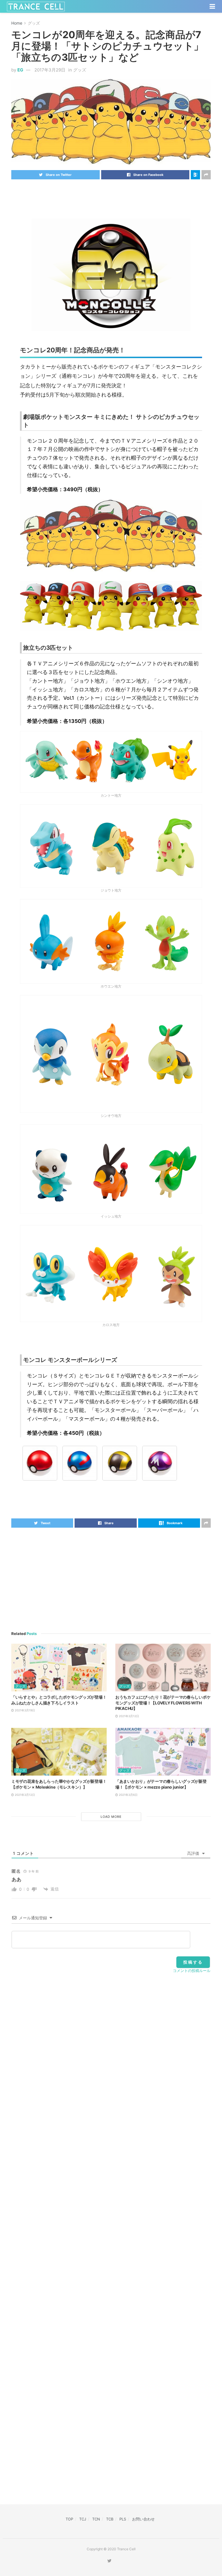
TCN (96, 2519)
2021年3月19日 (24, 1710)
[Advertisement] (111, 195)
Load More (111, 1817)
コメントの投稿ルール (192, 1971)
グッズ (34, 23)
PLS (123, 2519)
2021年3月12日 (128, 1716)
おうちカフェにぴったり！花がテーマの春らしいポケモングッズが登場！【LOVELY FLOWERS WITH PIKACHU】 (163, 1703)
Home (17, 23)
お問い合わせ (143, 2519)
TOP (69, 2519)
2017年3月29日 (50, 70)
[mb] (40, 1463)
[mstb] (160, 1463)
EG (20, 70)
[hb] (120, 1463)
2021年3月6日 (128, 1795)
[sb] (80, 1463)
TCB (110, 2519)
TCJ (83, 2519)
